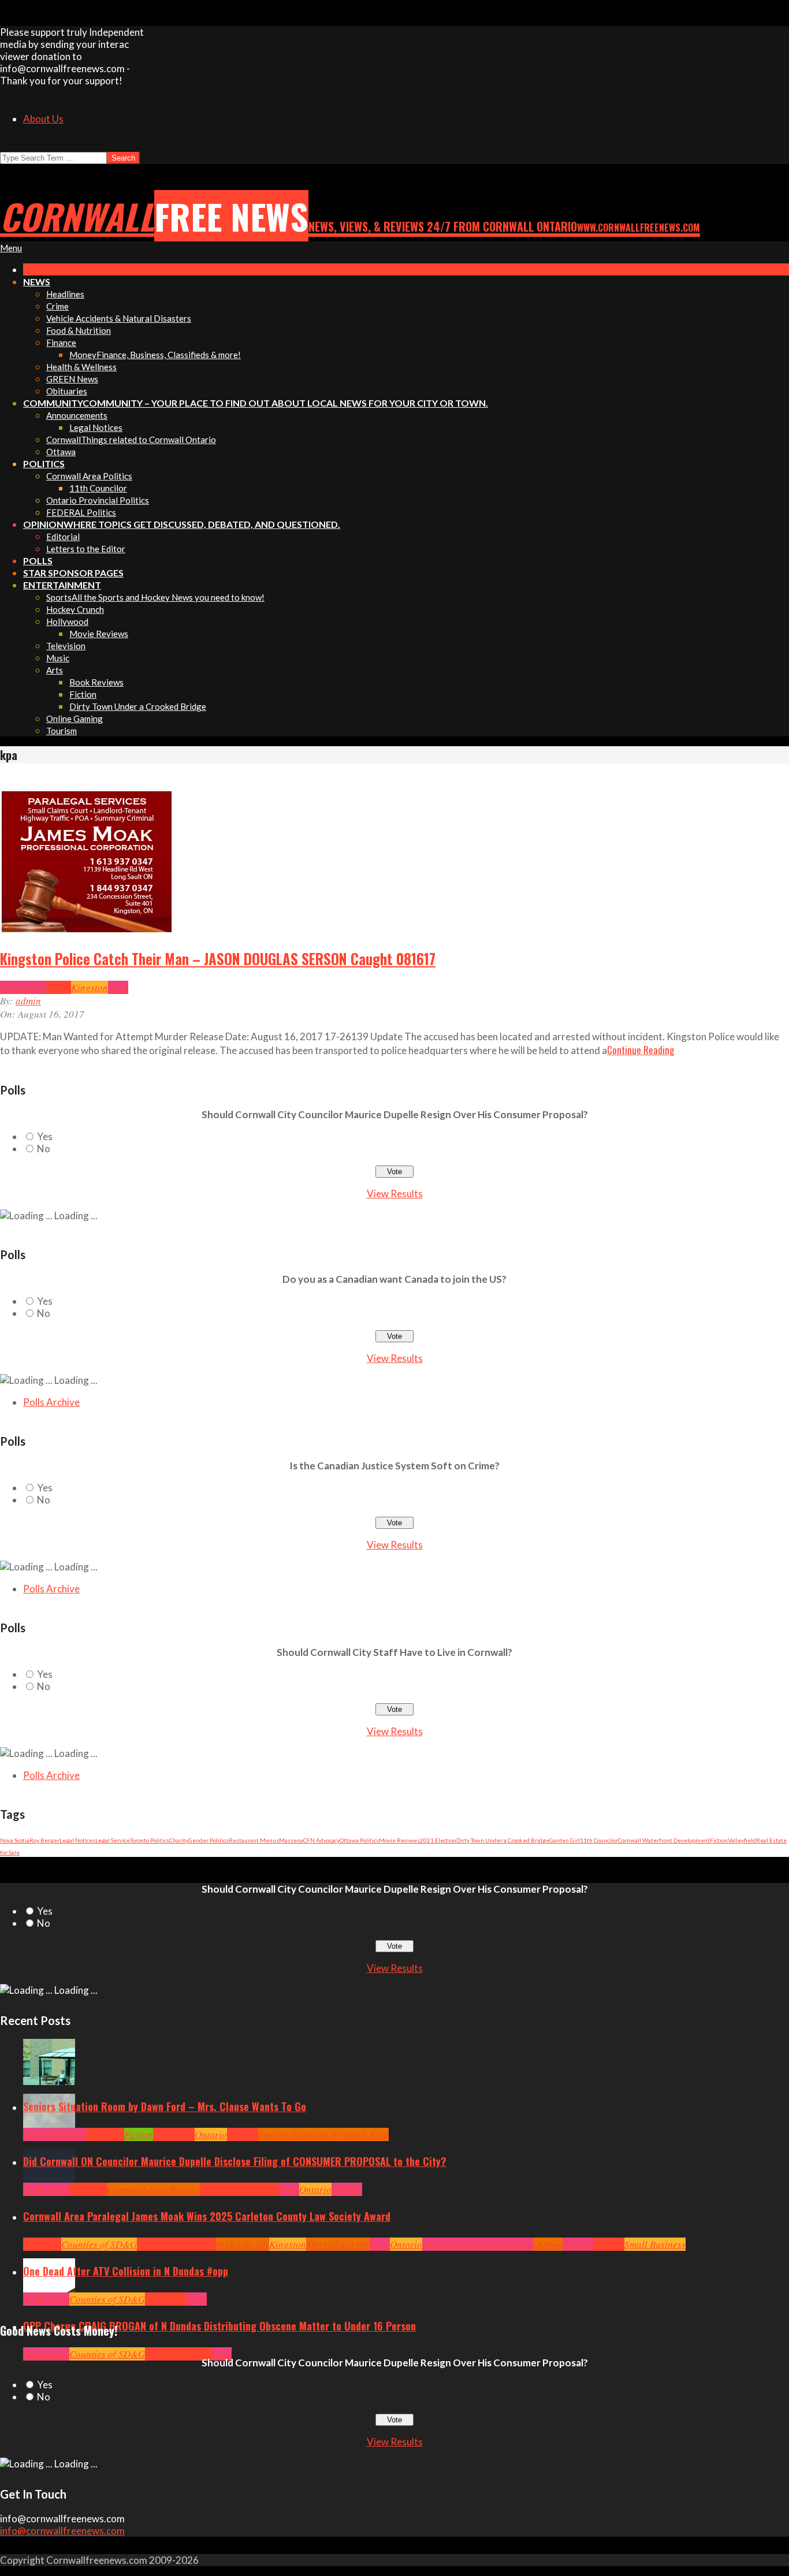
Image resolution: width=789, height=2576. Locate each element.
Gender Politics (209, 1840)
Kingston (90, 987)
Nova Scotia (15, 1840)
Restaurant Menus (254, 1840)
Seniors (243, 2134)
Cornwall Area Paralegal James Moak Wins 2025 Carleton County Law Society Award (207, 2216)
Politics (347, 2189)
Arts (31, 2134)
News (118, 987)
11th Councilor (599, 1840)
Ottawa (548, 2244)
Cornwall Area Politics (154, 2189)
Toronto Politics (150, 1840)
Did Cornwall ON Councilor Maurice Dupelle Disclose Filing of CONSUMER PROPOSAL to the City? (235, 2161)
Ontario (211, 2134)
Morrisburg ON (338, 2244)
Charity (179, 1840)
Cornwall (105, 2134)
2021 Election (438, 1840)
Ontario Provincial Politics (478, 2244)
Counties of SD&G (99, 2244)
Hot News (260, 2189)
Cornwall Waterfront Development (664, 1840)
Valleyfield (742, 1840)
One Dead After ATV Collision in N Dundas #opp (126, 2271)
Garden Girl (565, 1840)
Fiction (719, 1840)
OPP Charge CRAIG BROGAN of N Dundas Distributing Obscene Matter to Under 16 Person (219, 2326)
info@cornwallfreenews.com (62, 2531)
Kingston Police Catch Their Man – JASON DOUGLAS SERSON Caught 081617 (218, 959)
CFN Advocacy (321, 1840)
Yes (45, 1136)
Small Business (655, 2244)
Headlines (174, 2134)
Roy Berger (44, 1840)
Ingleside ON (243, 2244)
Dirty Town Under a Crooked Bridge (503, 1840)
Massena (291, 1840)
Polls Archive (51, 1402)
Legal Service (113, 1840)
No (44, 1149)
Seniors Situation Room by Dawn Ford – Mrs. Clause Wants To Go (165, 2106)
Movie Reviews (399, 1840)
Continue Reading (641, 1050)
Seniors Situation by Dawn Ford (323, 2134)
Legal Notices (77, 1840)
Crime (59, 987)
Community (23, 987)
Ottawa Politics (359, 1840)
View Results (395, 1194)
